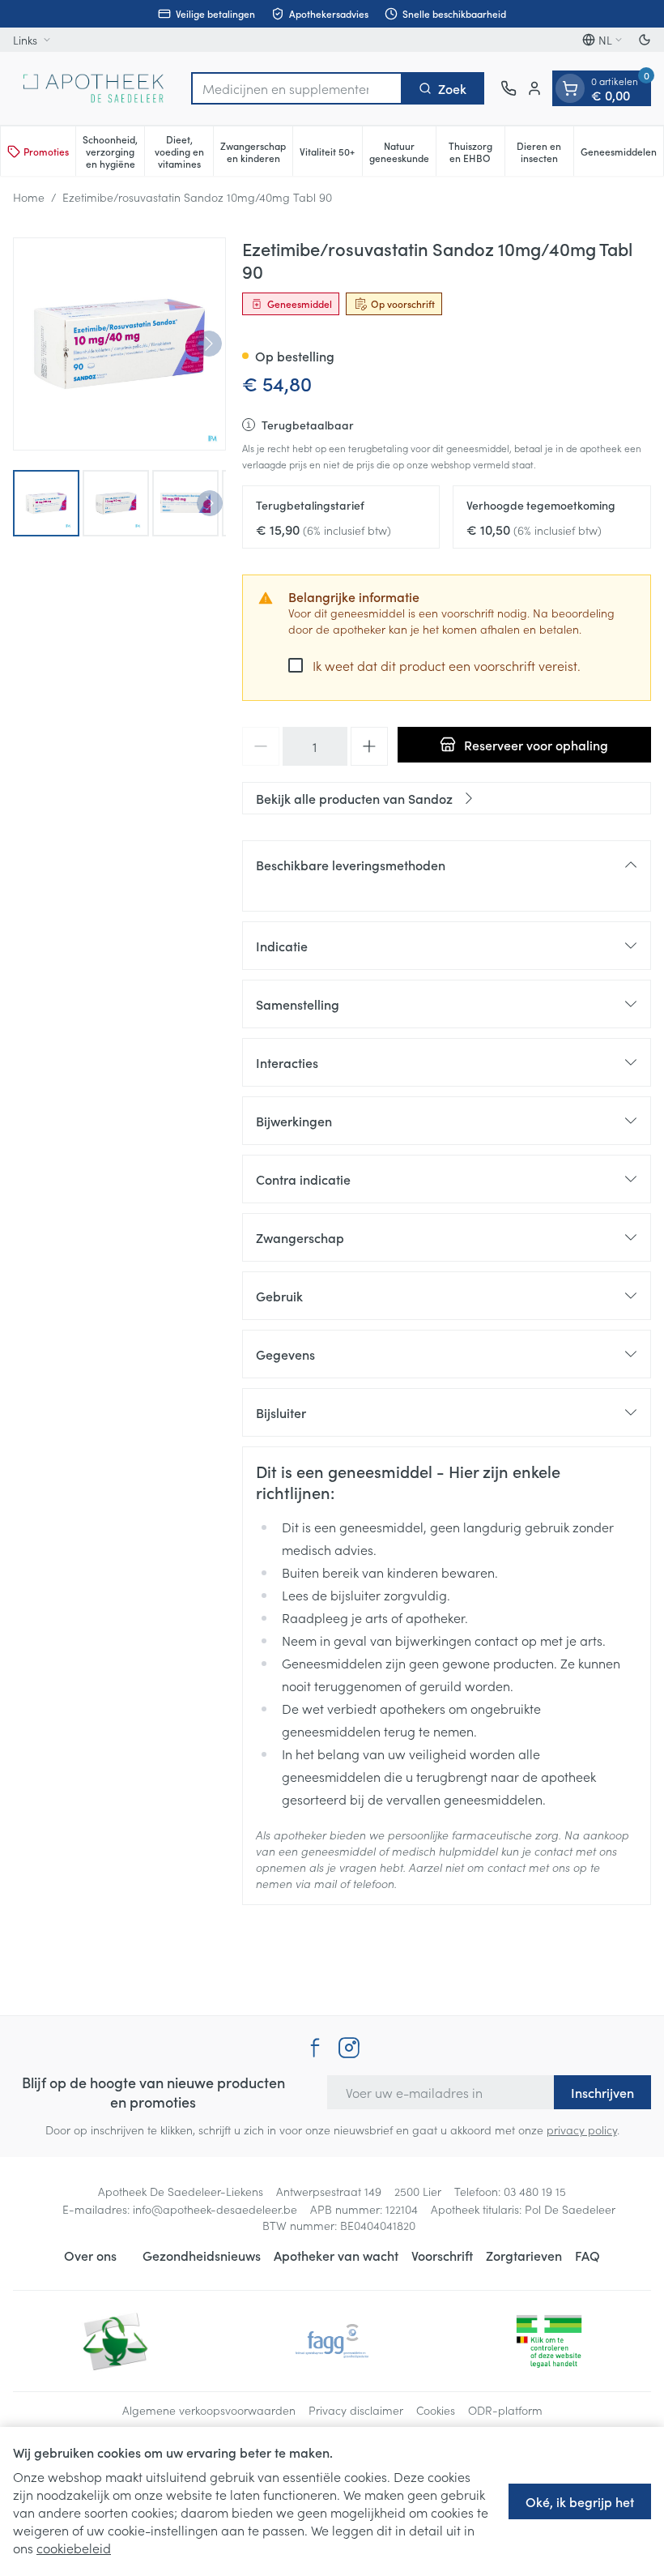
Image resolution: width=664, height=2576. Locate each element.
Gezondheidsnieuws (202, 2255)
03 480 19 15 (535, 2191)
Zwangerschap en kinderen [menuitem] (256, 152)
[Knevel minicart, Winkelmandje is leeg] (570, 88)
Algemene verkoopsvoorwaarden (209, 2410)
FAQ (587, 2255)
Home (29, 197)
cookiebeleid (74, 2548)
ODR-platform (505, 2410)
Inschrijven (602, 2092)
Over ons (90, 2255)
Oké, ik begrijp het (580, 2501)
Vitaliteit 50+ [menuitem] (330, 154)
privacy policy (582, 2130)
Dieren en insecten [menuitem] (545, 152)
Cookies (436, 2410)
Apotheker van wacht (336, 2255)
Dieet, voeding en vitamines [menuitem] (184, 151)
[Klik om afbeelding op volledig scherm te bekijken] (119, 344)
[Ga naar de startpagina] (94, 88)
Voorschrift (442, 2255)
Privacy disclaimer (356, 2410)
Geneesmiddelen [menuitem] (622, 154)
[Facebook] (315, 2048)
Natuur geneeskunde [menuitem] (402, 152)
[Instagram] (349, 2048)
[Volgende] (209, 344)
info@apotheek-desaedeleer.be (215, 2209)
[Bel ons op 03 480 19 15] (509, 88)
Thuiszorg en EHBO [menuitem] (477, 152)
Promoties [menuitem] (46, 151)
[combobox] (297, 88)
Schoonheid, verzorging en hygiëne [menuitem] (113, 151)
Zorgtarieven (524, 2255)
